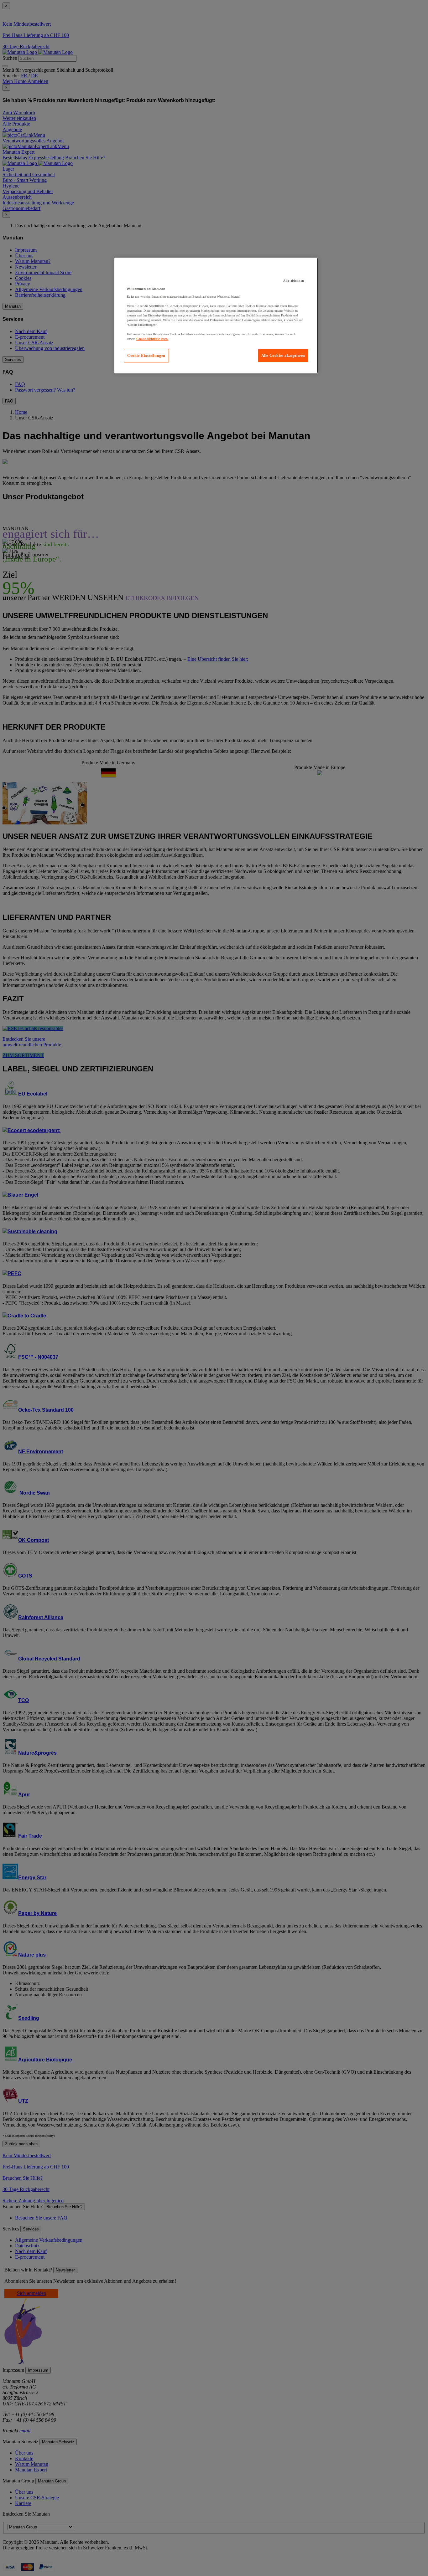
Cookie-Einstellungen (146, 356)
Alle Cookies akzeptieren (283, 356)
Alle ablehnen (294, 281)
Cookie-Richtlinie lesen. (152, 339)
